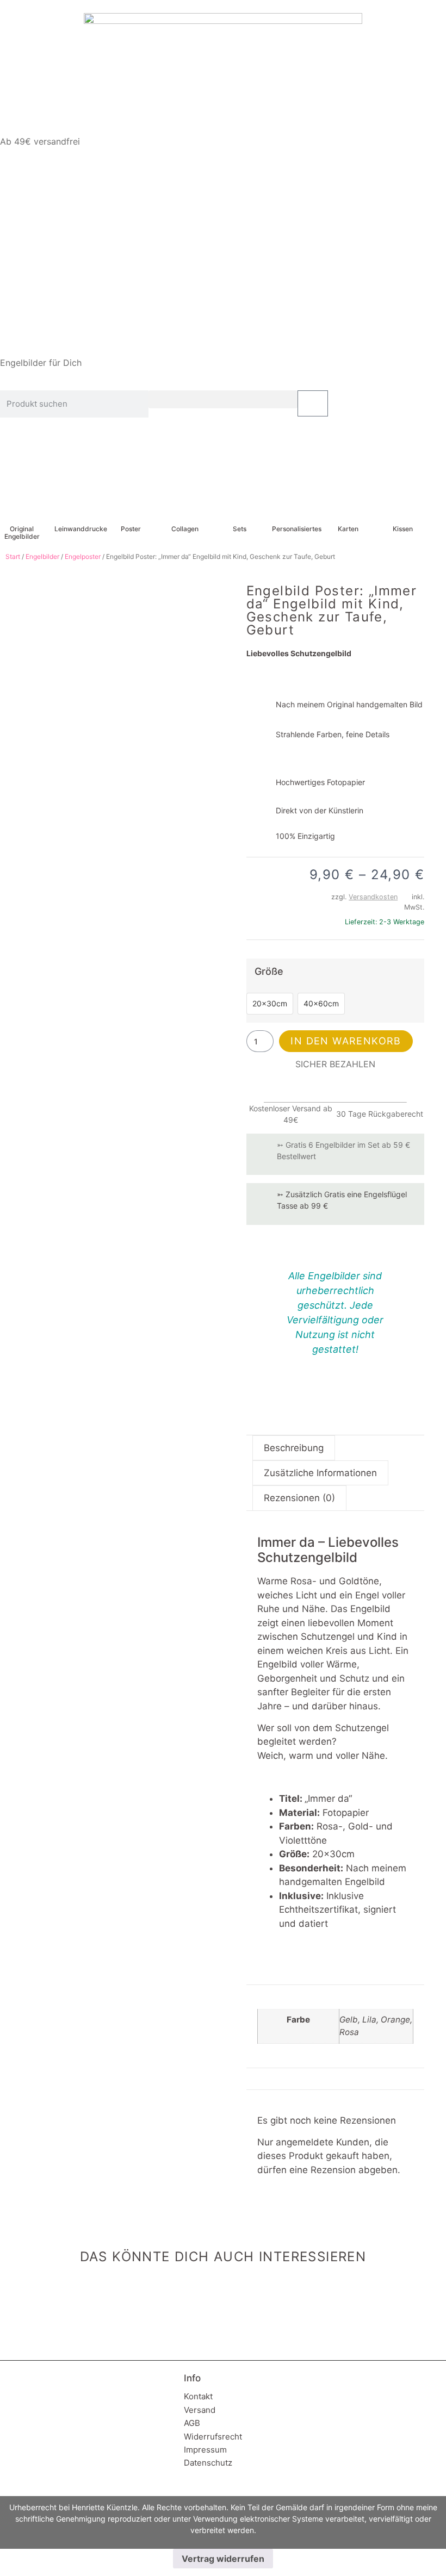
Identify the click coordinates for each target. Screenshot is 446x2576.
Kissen (403, 529)
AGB (192, 2423)
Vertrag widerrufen (223, 2559)
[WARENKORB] (313, 403)
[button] (223, 399)
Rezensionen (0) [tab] (299, 1498)
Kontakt (198, 2396)
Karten (348, 529)
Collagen (185, 529)
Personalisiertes (297, 529)
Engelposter (83, 556)
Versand (200, 2410)
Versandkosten (373, 897)
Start (13, 556)
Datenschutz (208, 2463)
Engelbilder (42, 556)
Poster (131, 529)
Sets (240, 529)
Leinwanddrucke (81, 529)
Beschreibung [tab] (294, 1448)
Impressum (205, 2450)
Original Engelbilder (22, 533)
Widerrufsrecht (213, 2437)
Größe (269, 972)
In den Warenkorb (346, 1041)
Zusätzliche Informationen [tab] (320, 1473)
